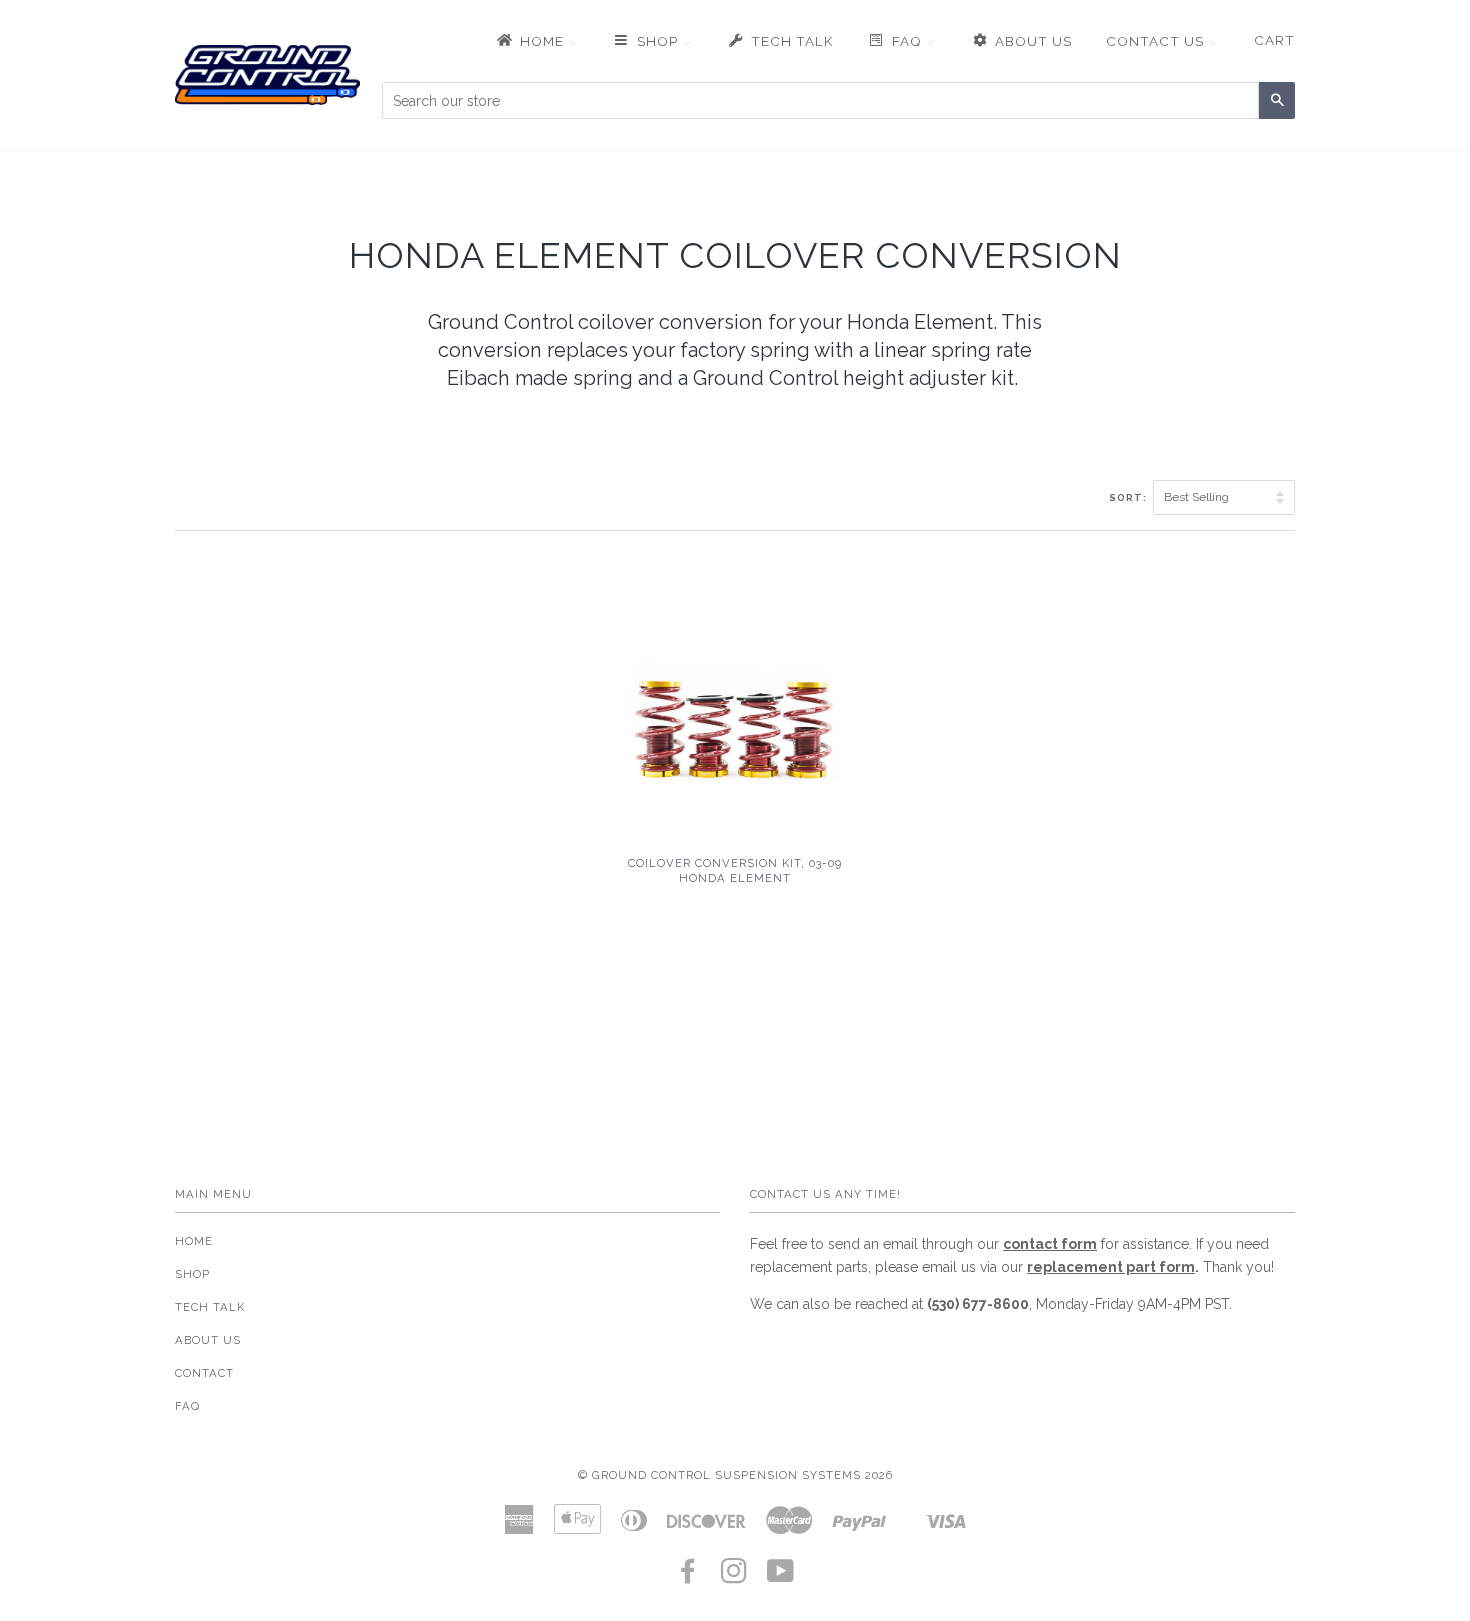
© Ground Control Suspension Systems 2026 (735, 1475)
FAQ (187, 1406)
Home (194, 1241)
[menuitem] (536, 41)
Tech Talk (210, 1307)
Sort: (1129, 497)
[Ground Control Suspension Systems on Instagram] (734, 1577)
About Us (208, 1340)
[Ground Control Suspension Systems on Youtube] (781, 1577)
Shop (192, 1274)
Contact (204, 1373)
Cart (1274, 40)
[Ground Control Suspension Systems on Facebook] (688, 1577)
